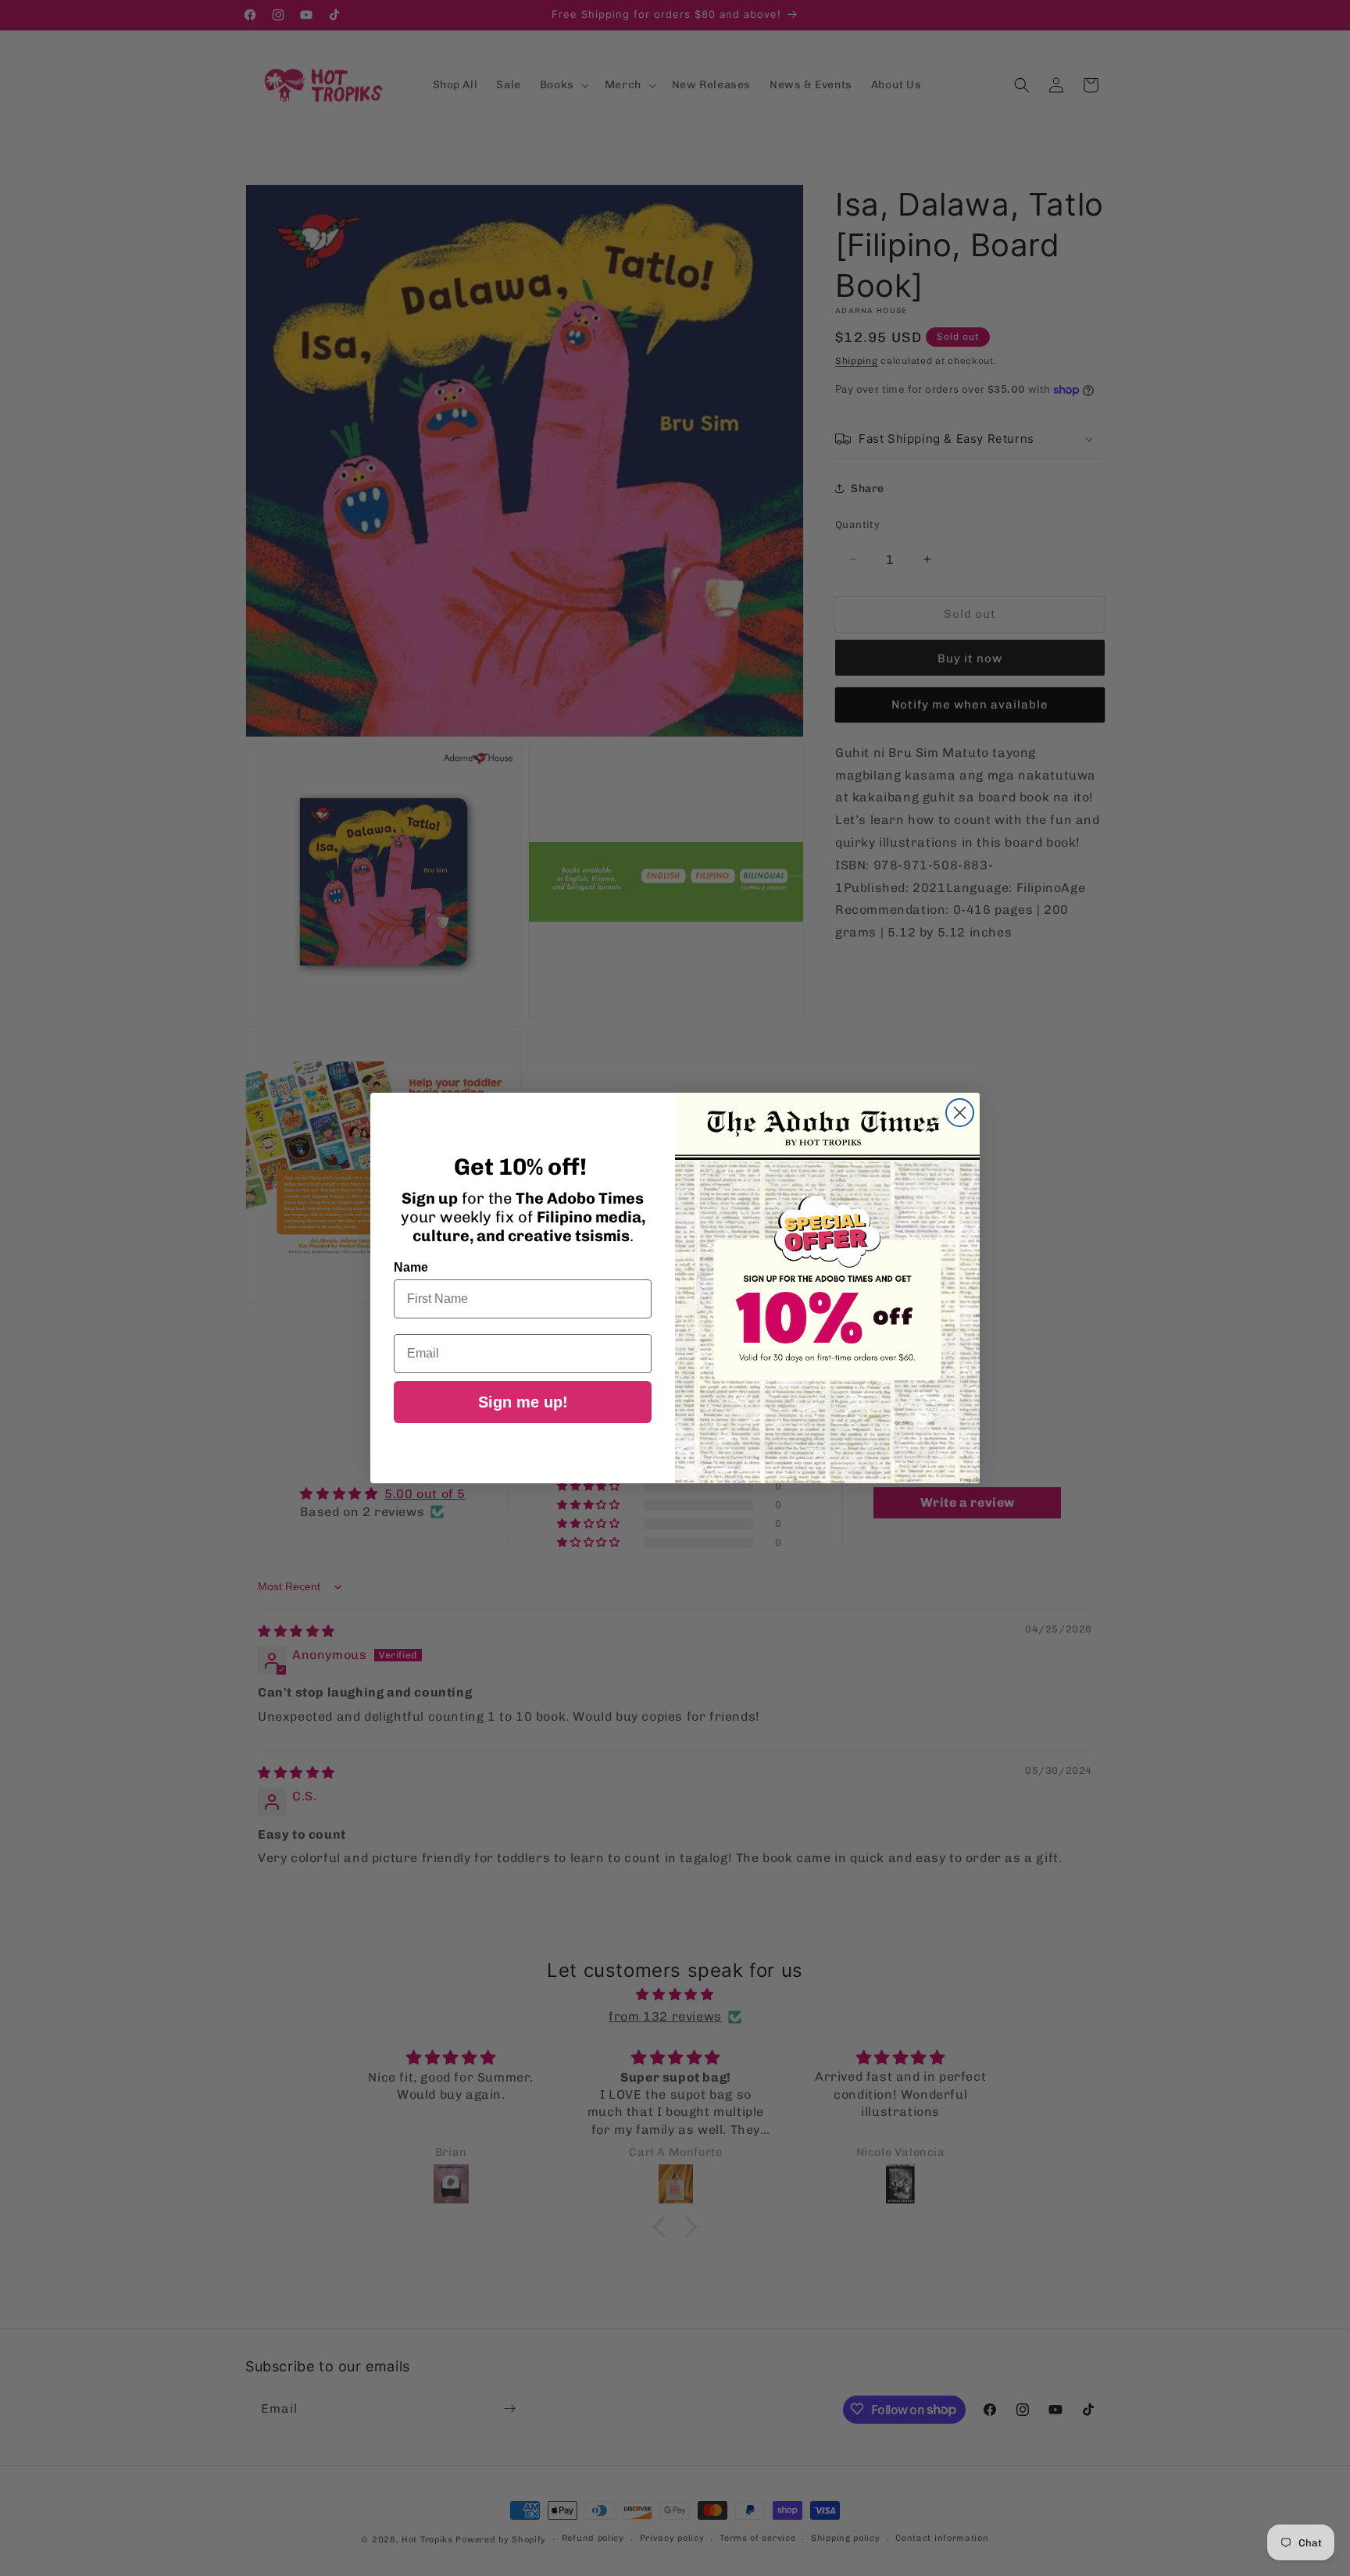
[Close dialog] (960, 1113)
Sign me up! (523, 1402)
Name (411, 1267)
